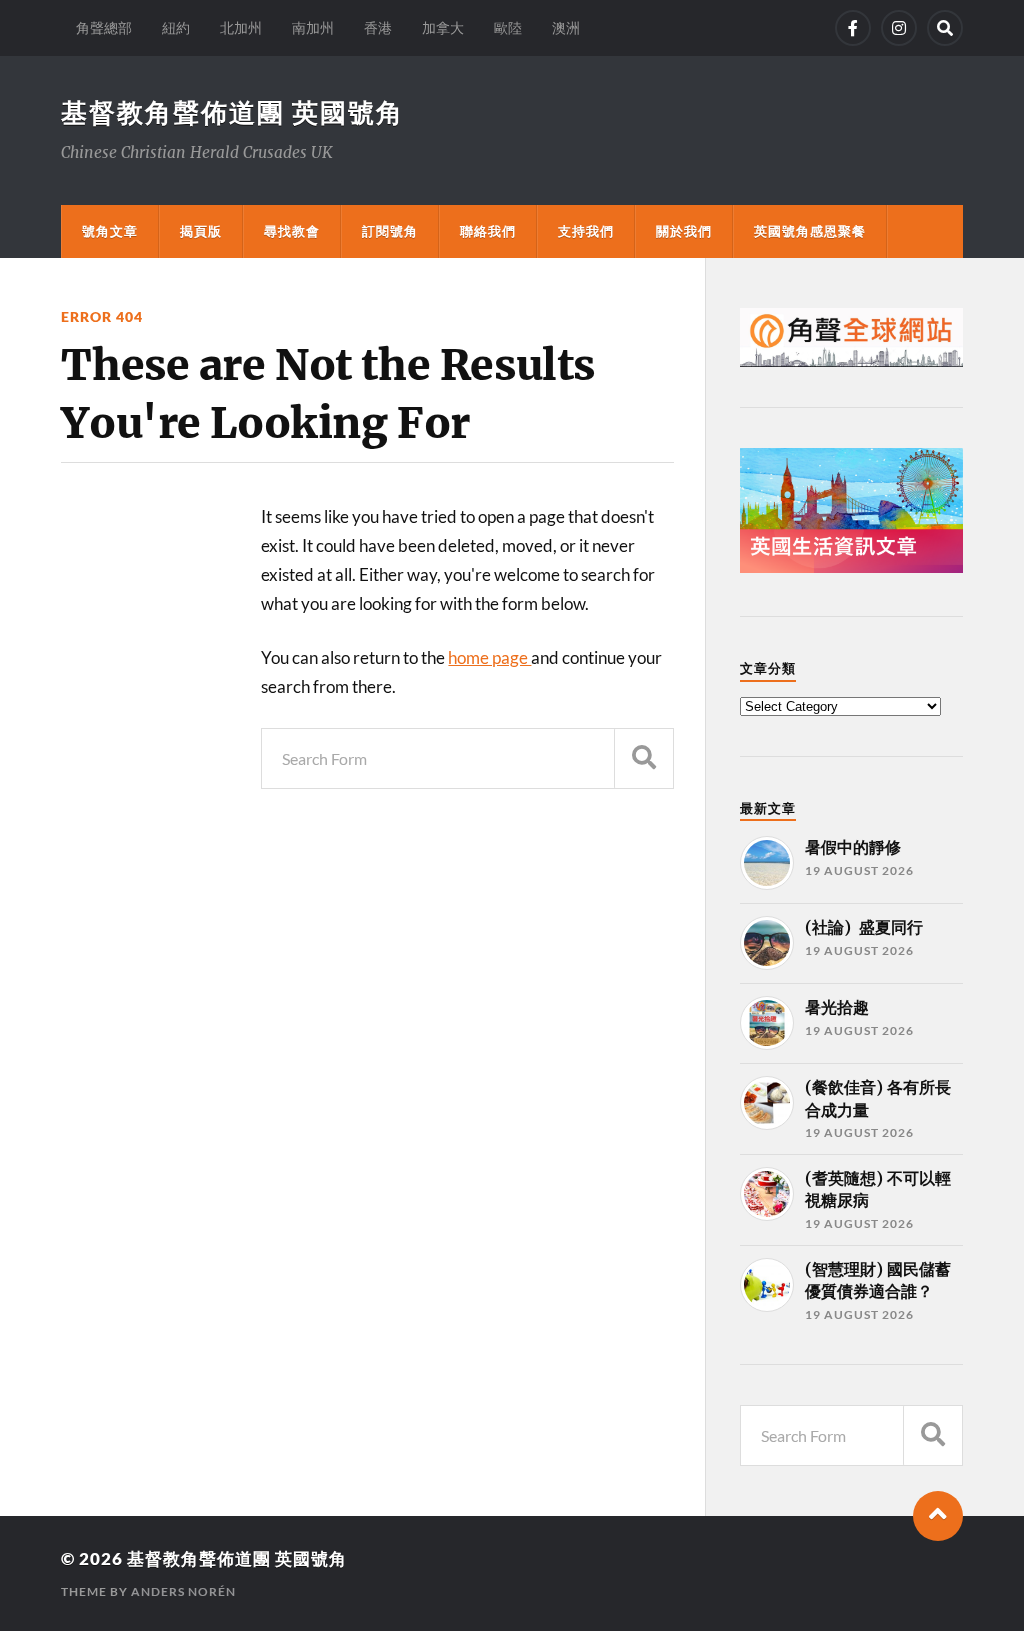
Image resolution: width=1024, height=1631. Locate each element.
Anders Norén (183, 1591)
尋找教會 (292, 231)
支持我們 (586, 231)
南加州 (313, 27)
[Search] (945, 28)
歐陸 (508, 27)
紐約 (176, 27)
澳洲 (566, 27)
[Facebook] (853, 28)
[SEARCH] (644, 758)
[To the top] (938, 1516)
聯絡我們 (488, 231)
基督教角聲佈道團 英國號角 (232, 112)
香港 (378, 27)
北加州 (241, 27)
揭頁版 (201, 231)
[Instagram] (899, 28)
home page (489, 657)
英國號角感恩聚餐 (810, 231)
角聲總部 (104, 27)
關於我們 (684, 231)
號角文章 (110, 231)
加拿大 (443, 27)
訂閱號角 (390, 231)
